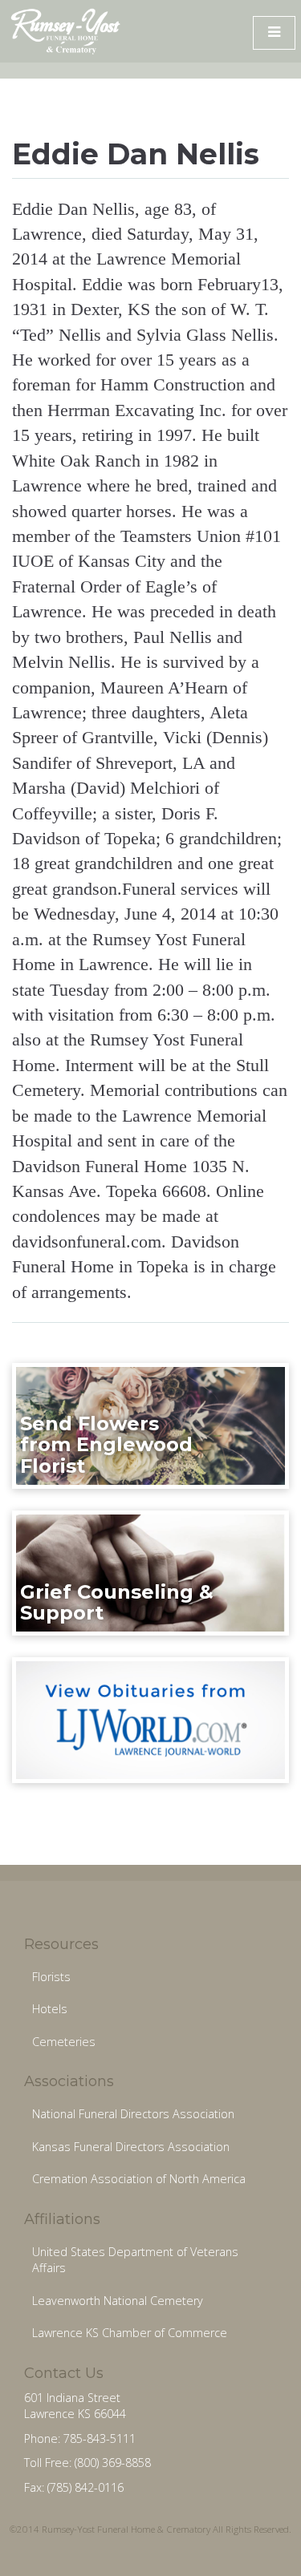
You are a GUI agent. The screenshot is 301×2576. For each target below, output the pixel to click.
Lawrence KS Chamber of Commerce (130, 2333)
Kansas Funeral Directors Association (131, 2147)
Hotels (50, 2009)
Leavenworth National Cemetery (118, 2301)
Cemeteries (64, 2042)
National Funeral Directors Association (133, 2114)
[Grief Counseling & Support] (150, 1572)
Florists (51, 1977)
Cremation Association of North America (139, 2179)
